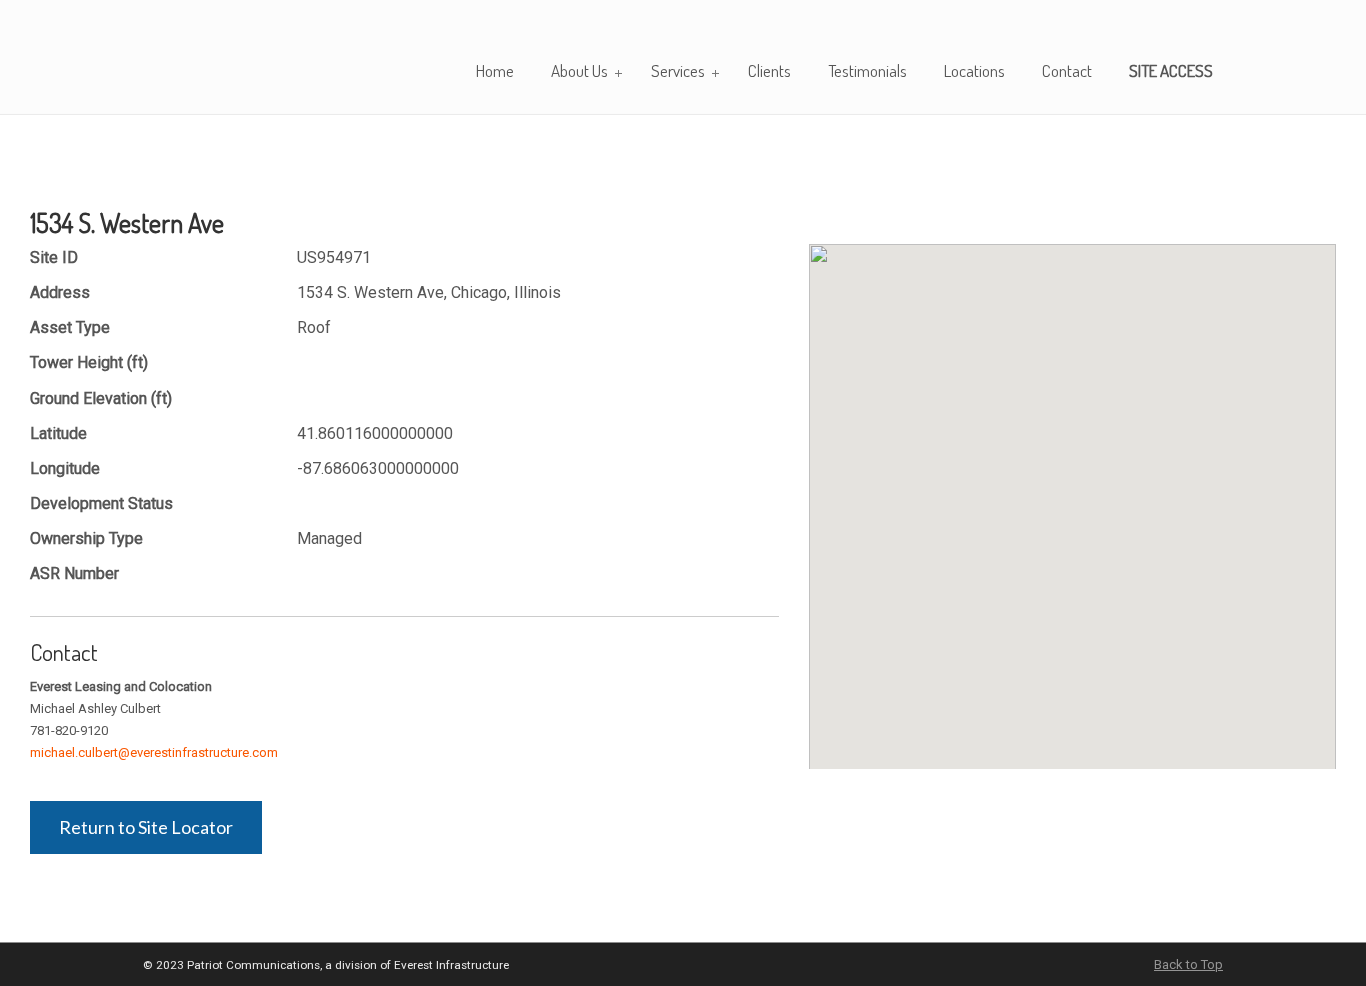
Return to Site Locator (146, 827)
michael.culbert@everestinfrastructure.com (154, 752)
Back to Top (1188, 964)
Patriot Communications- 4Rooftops (228, 56)
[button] (1073, 495)
